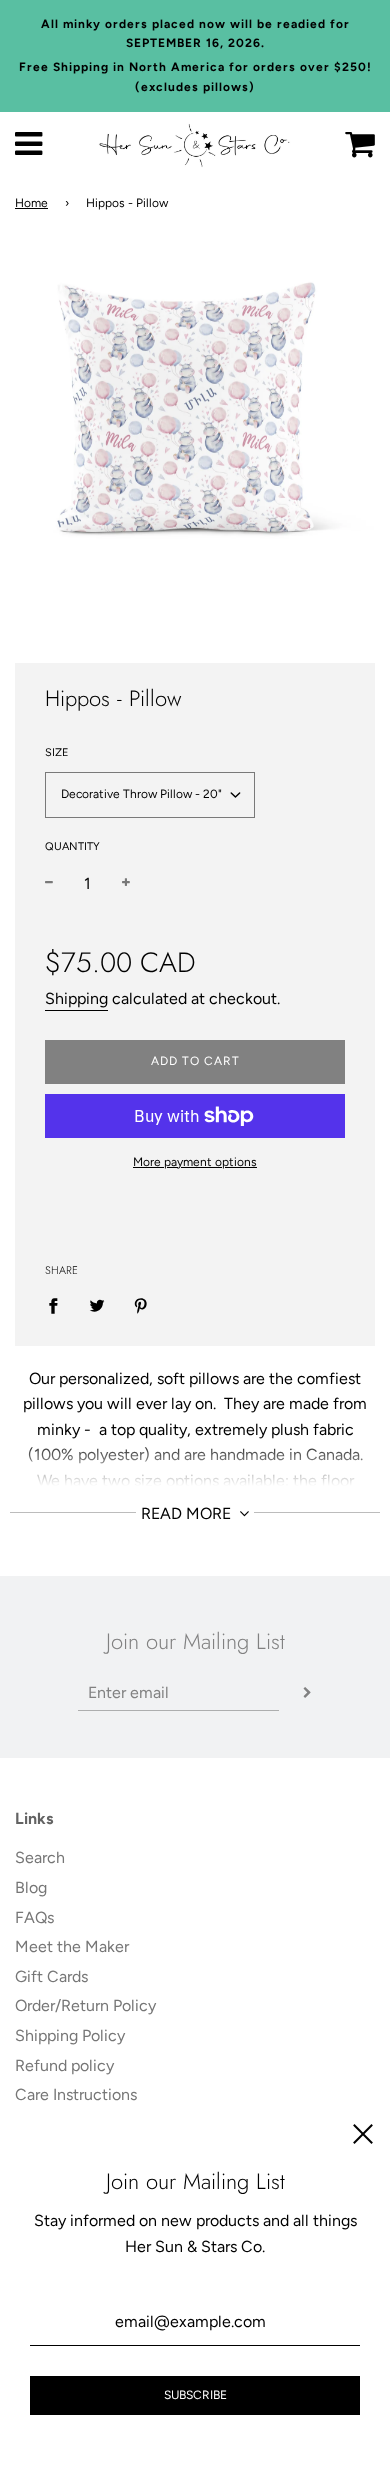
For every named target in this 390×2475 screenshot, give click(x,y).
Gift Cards (51, 1976)
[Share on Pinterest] (141, 1305)
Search (40, 1857)
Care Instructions (76, 2094)
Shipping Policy (70, 2035)
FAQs (34, 1917)
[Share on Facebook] (59, 1305)
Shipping (76, 998)
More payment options (195, 1162)
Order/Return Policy (85, 2005)
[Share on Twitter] (97, 1305)
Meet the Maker (72, 1946)
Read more (188, 1513)
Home (31, 203)
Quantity (72, 846)
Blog (31, 1887)
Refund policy (64, 2065)
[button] (150, 795)
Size (57, 752)
